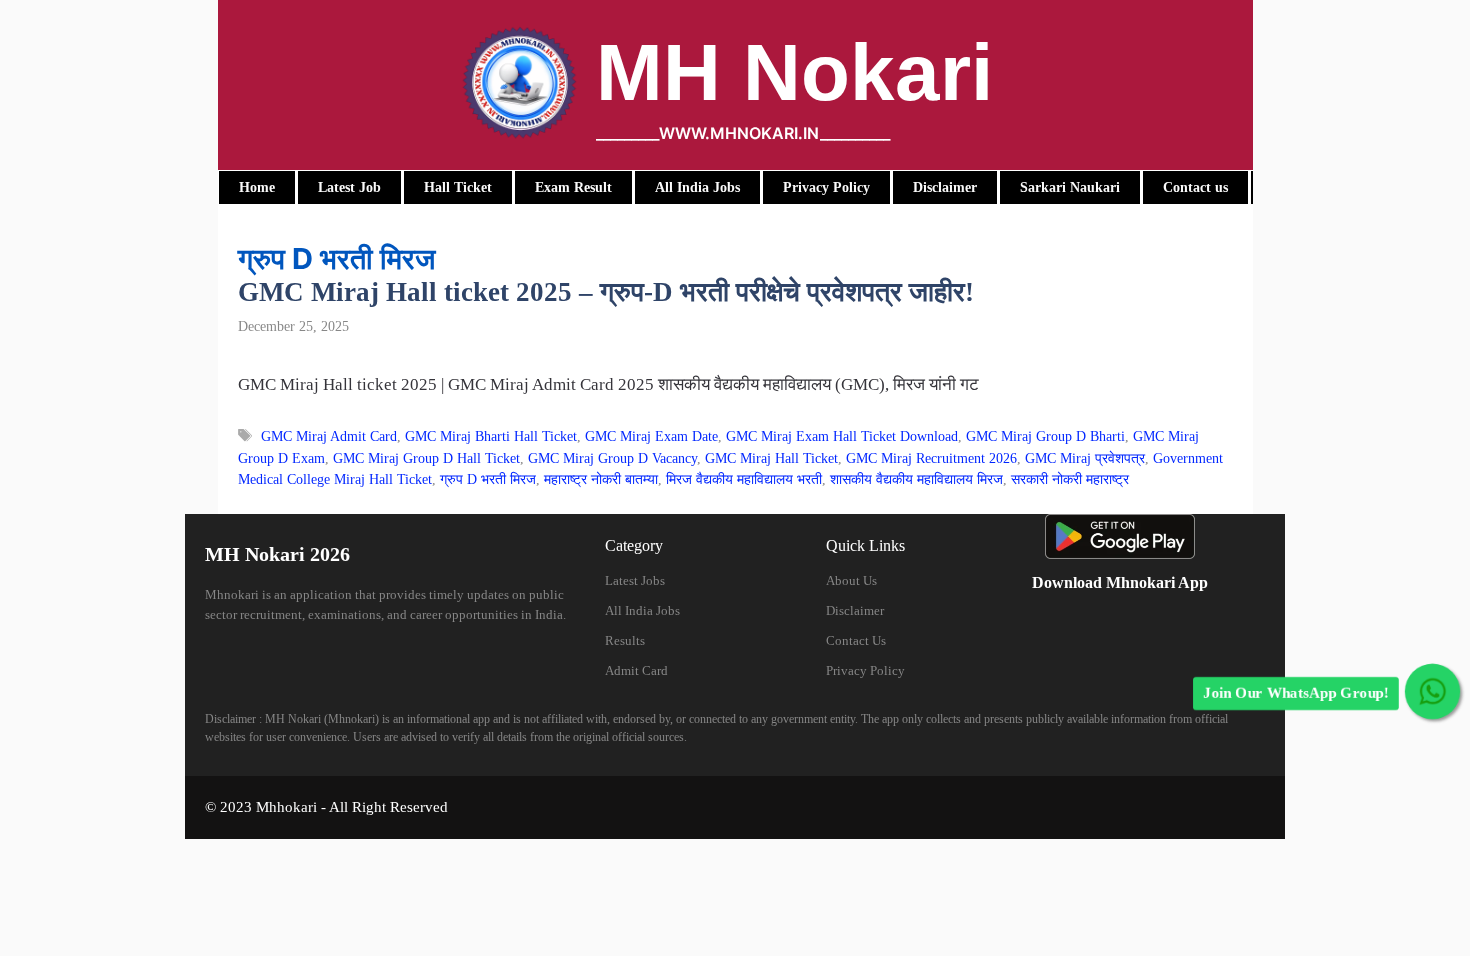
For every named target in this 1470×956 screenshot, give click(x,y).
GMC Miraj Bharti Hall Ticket (491, 436)
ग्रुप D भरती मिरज (488, 479)
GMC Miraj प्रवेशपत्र (1085, 458)
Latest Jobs (635, 580)
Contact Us (856, 640)
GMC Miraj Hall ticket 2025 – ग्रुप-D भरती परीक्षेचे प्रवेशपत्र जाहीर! (606, 292)
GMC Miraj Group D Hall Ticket (426, 458)
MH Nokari (794, 72)
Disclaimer (855, 610)
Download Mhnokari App (1120, 582)
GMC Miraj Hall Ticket (771, 458)
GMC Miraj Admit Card (329, 436)
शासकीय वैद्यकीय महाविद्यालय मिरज (916, 479)
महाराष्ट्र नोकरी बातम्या (601, 479)
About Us (851, 580)
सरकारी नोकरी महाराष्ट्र (1070, 479)
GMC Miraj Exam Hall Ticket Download (842, 436)
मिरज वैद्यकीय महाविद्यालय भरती (744, 479)
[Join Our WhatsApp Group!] (1432, 691)
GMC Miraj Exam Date (651, 436)
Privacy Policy (865, 670)
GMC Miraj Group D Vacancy (612, 458)
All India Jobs (642, 610)
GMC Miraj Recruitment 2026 (931, 458)
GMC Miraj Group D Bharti (1045, 436)
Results (625, 640)
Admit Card (636, 670)
